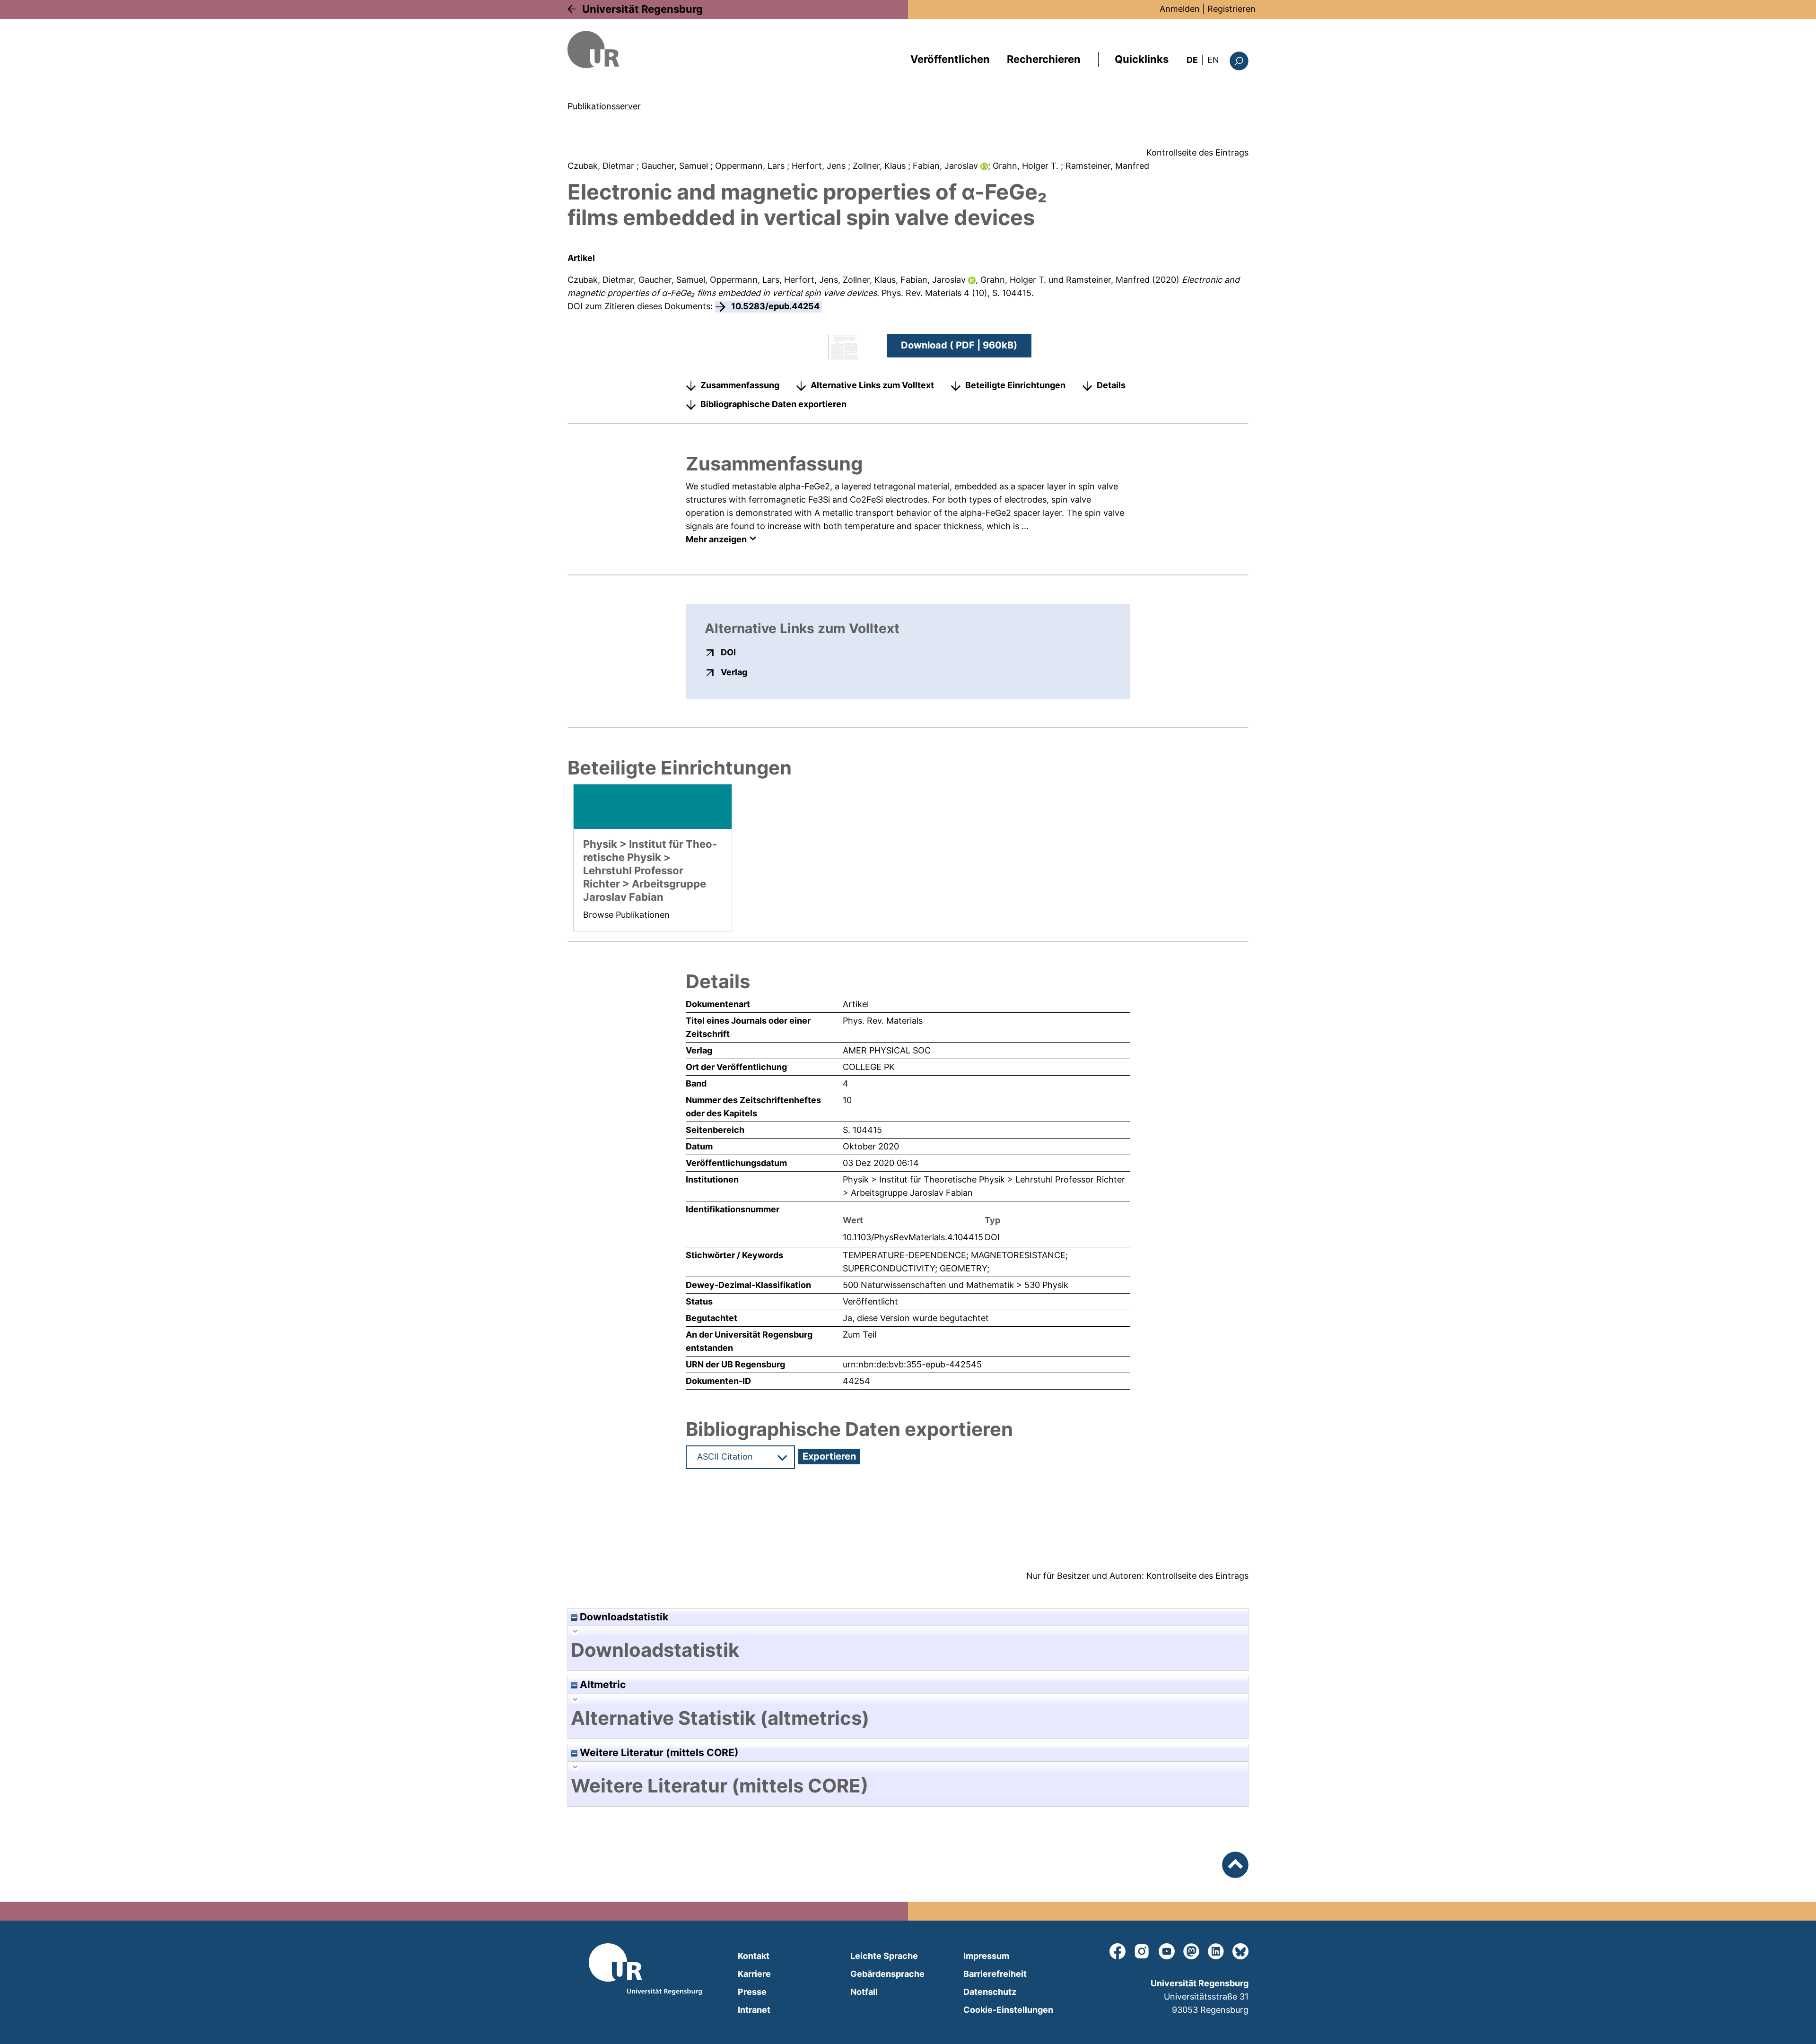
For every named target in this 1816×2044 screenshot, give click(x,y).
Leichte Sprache (884, 1956)
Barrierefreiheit (995, 1974)
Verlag (734, 672)
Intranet (754, 2010)
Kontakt (754, 1956)
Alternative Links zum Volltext (872, 385)
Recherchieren (1044, 59)
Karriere (754, 1974)
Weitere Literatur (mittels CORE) (658, 1753)
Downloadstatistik (623, 1617)
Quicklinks (1142, 59)
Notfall (864, 1992)
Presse (752, 1992)
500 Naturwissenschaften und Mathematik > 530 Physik (956, 1285)
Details (1111, 385)
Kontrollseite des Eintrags (1197, 152)
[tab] (908, 1650)
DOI (728, 652)
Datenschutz (990, 1992)
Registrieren (1231, 9)
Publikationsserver (604, 106)
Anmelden (1180, 9)
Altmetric (602, 1684)
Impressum (986, 1956)
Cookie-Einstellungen (1008, 2010)
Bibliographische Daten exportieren (773, 404)
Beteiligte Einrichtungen (1015, 385)
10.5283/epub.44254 (775, 306)
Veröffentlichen (950, 59)
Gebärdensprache (887, 1974)
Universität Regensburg (642, 9)
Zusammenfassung (740, 385)
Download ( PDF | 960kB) (959, 345)
